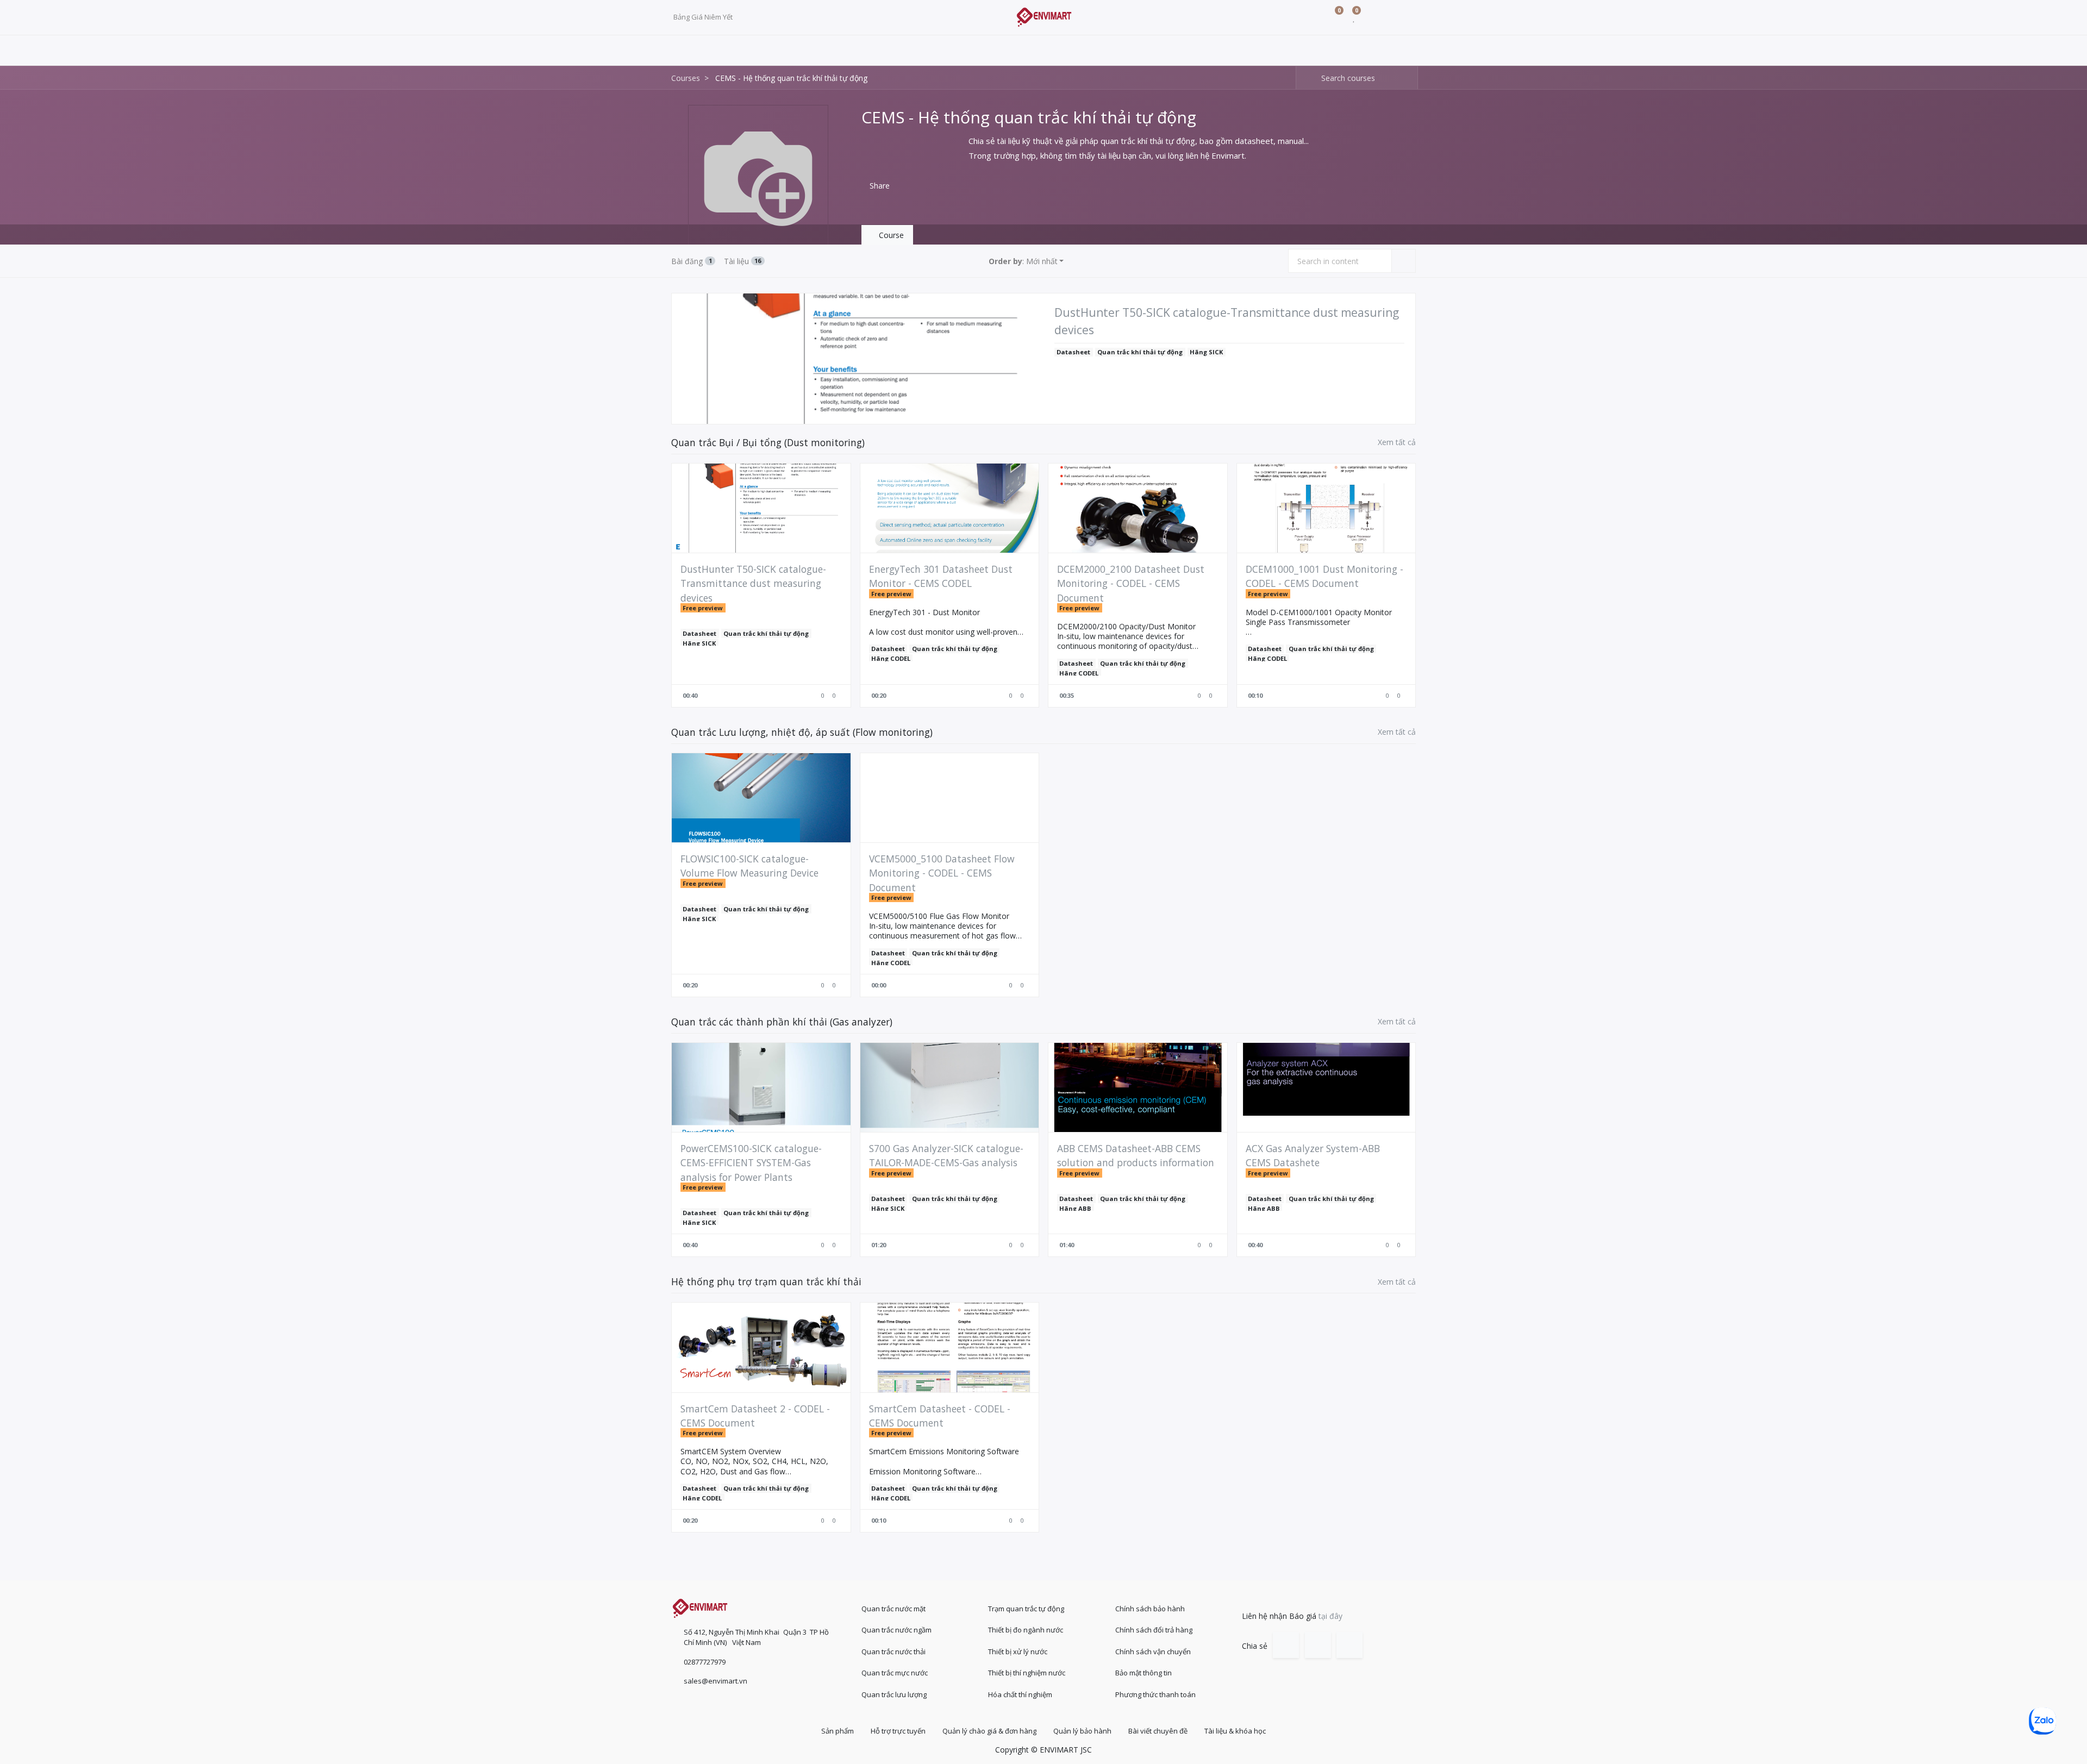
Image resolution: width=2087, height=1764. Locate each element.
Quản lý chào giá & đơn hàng (989, 1731)
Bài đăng (692, 261)
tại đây (1330, 1616)
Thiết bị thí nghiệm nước (1027, 1673)
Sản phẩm (838, 1731)
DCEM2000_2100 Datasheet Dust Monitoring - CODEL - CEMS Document (1131, 583)
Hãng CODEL (891, 658)
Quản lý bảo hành (1082, 1731)
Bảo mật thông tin (1144, 1673)
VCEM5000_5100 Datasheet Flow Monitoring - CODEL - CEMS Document (942, 873)
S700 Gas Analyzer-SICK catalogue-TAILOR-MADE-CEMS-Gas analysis (946, 1155)
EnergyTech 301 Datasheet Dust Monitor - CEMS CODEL (941, 576)
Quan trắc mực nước (895, 1673)
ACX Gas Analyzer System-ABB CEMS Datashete (1313, 1155)
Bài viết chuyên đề (1158, 1731)
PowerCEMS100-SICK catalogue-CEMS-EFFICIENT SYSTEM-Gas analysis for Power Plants (751, 1163)
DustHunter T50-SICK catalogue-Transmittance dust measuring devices (1227, 321)
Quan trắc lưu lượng (894, 1694)
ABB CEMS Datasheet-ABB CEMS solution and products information (1136, 1155)
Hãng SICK (1206, 352)
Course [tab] (890, 235)
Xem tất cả (1397, 442)
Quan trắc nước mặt (893, 1609)
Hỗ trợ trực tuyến (898, 1731)
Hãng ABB (1075, 1208)
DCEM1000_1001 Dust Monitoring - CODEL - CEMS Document (1324, 576)
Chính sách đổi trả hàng (1154, 1630)
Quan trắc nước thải (893, 1652)
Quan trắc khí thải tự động (1140, 352)
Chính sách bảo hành (1150, 1609)
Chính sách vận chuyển (1153, 1652)
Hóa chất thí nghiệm (1020, 1694)
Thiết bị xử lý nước (1018, 1652)
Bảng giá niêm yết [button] (704, 17)
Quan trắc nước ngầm (896, 1630)
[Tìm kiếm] (1305, 78)
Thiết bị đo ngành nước (1026, 1630)
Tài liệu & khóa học (1235, 1731)
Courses (686, 78)
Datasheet (1073, 352)
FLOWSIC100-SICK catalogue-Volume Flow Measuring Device (749, 866)
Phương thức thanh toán (1155, 1694)
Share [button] (879, 186)
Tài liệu (743, 261)
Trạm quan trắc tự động (1026, 1609)
